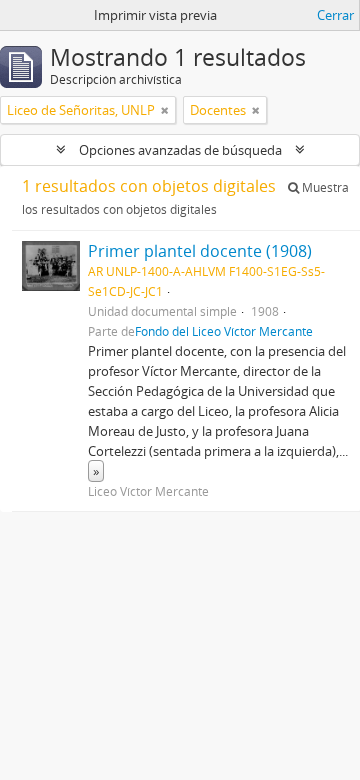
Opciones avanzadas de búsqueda (180, 150)
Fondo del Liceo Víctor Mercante (224, 331)
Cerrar (335, 15)
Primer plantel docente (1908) (200, 251)
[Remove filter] (165, 110)
